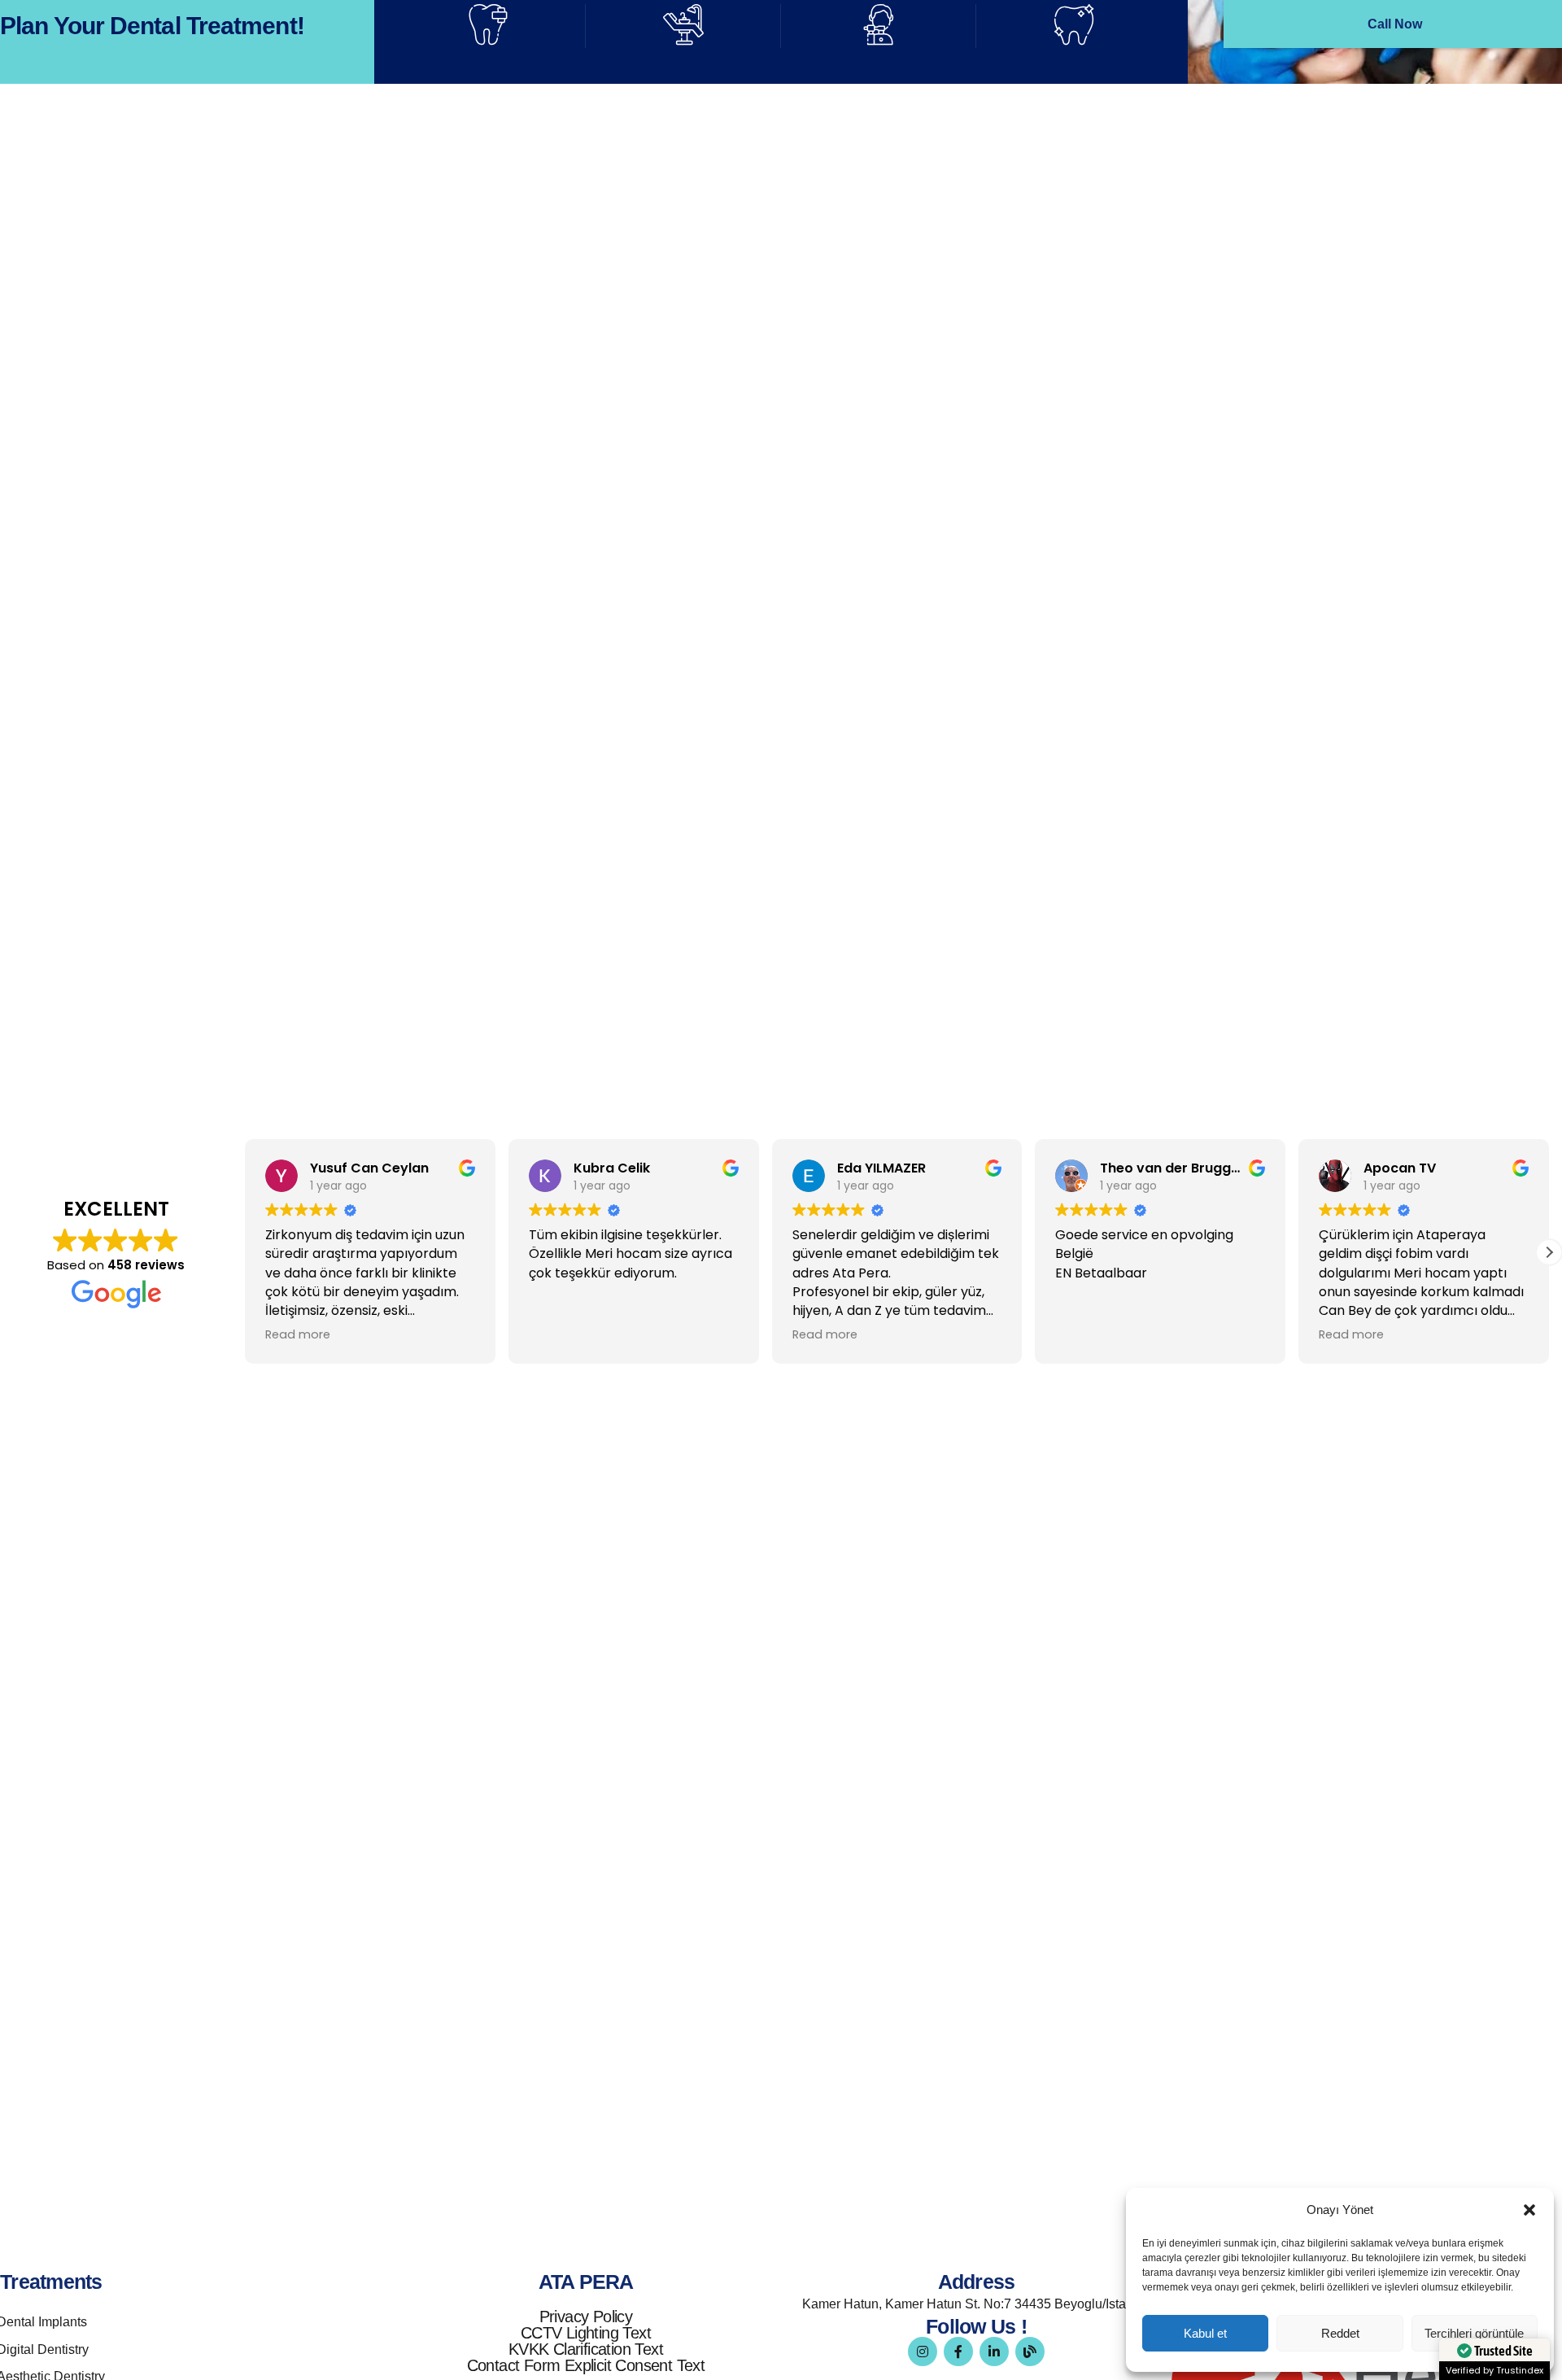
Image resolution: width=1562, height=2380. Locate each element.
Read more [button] (298, 1334)
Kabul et (1205, 2333)
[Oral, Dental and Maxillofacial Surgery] (427, 238)
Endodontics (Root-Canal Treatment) (212, 318)
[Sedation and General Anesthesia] (1216, 341)
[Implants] (33, 238)
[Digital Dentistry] (822, 238)
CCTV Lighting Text (586, 2333)
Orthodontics (914, 318)
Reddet (1340, 2333)
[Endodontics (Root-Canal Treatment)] (33, 341)
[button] (1529, 2210)
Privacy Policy (586, 2317)
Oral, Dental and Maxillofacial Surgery (611, 215)
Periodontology (528, 318)
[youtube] (925, 743)
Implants (109, 215)
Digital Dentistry (925, 215)
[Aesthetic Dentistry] (1216, 238)
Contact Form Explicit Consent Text (586, 2365)
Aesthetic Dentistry (1331, 215)
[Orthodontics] (822, 341)
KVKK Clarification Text (586, 2349)
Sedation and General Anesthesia (1385, 318)
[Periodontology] (427, 341)
